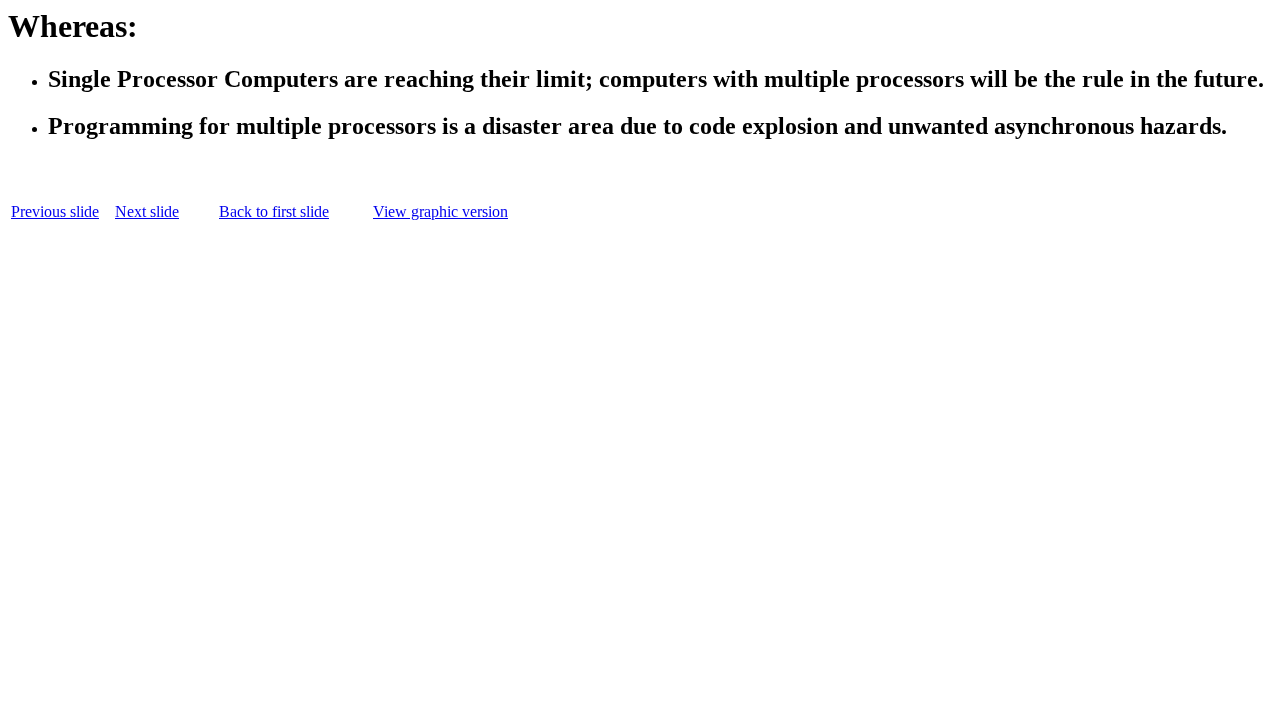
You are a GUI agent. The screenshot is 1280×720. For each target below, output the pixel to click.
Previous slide (55, 211)
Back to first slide (274, 211)
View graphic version (440, 211)
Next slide (147, 211)
